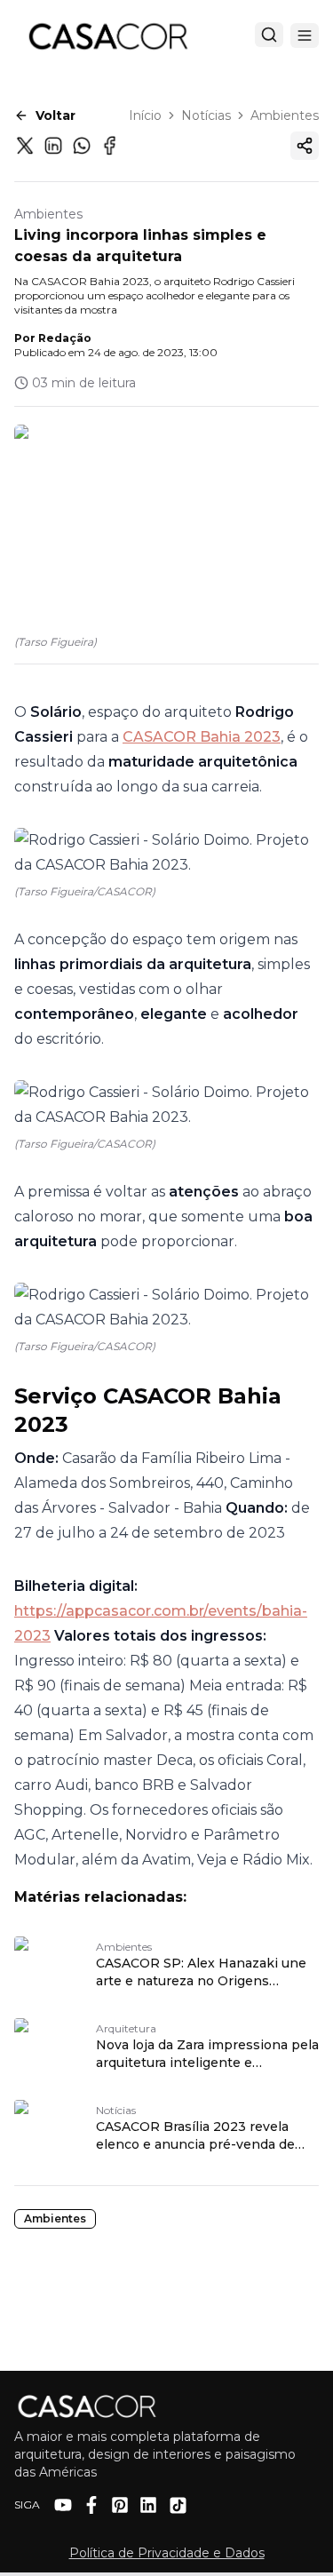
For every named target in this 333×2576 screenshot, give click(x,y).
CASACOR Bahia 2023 (202, 737)
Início (145, 115)
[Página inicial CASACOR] (107, 36)
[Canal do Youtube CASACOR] (63, 2505)
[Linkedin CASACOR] (148, 2505)
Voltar (55, 115)
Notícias (206, 115)
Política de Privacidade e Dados (167, 2553)
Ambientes (285, 115)
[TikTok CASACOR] (178, 2505)
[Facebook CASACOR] (91, 2505)
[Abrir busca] (269, 35)
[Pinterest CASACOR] (120, 2505)
